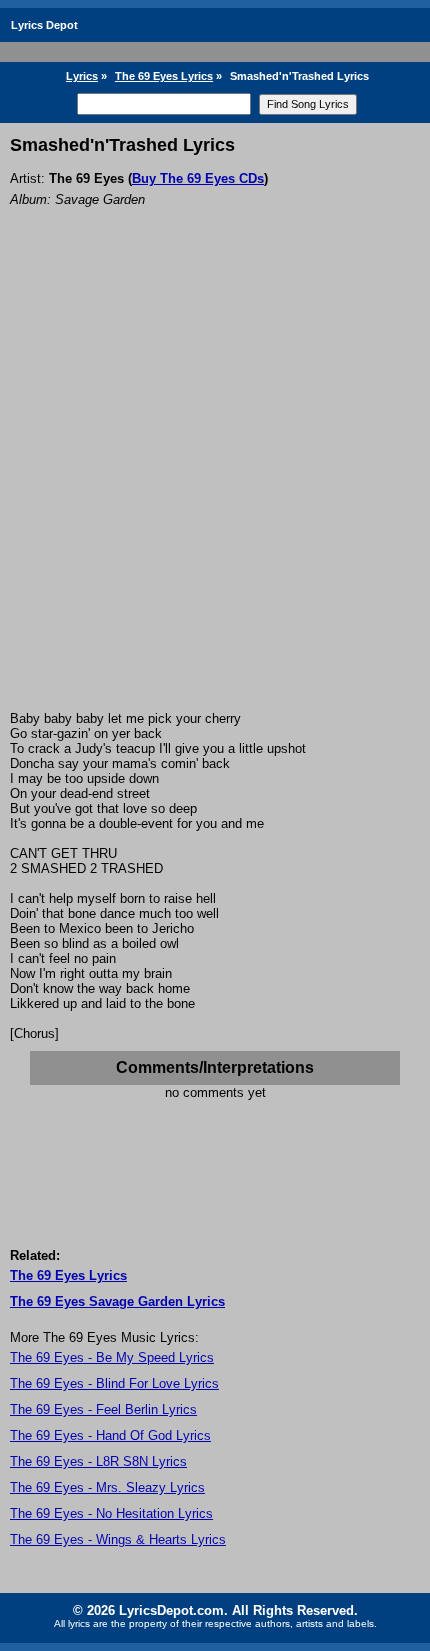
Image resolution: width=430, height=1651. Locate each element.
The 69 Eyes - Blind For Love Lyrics (114, 1383)
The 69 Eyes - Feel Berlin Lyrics (103, 1409)
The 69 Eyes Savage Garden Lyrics (117, 1301)
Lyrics (82, 76)
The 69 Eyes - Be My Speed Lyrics (112, 1357)
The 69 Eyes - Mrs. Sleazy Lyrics (107, 1487)
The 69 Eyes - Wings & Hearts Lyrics (118, 1539)
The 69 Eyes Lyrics (164, 76)
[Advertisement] (215, 486)
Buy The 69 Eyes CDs (198, 178)
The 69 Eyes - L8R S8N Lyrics (98, 1461)
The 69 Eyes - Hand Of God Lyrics (110, 1435)
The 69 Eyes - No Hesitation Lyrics (111, 1513)
